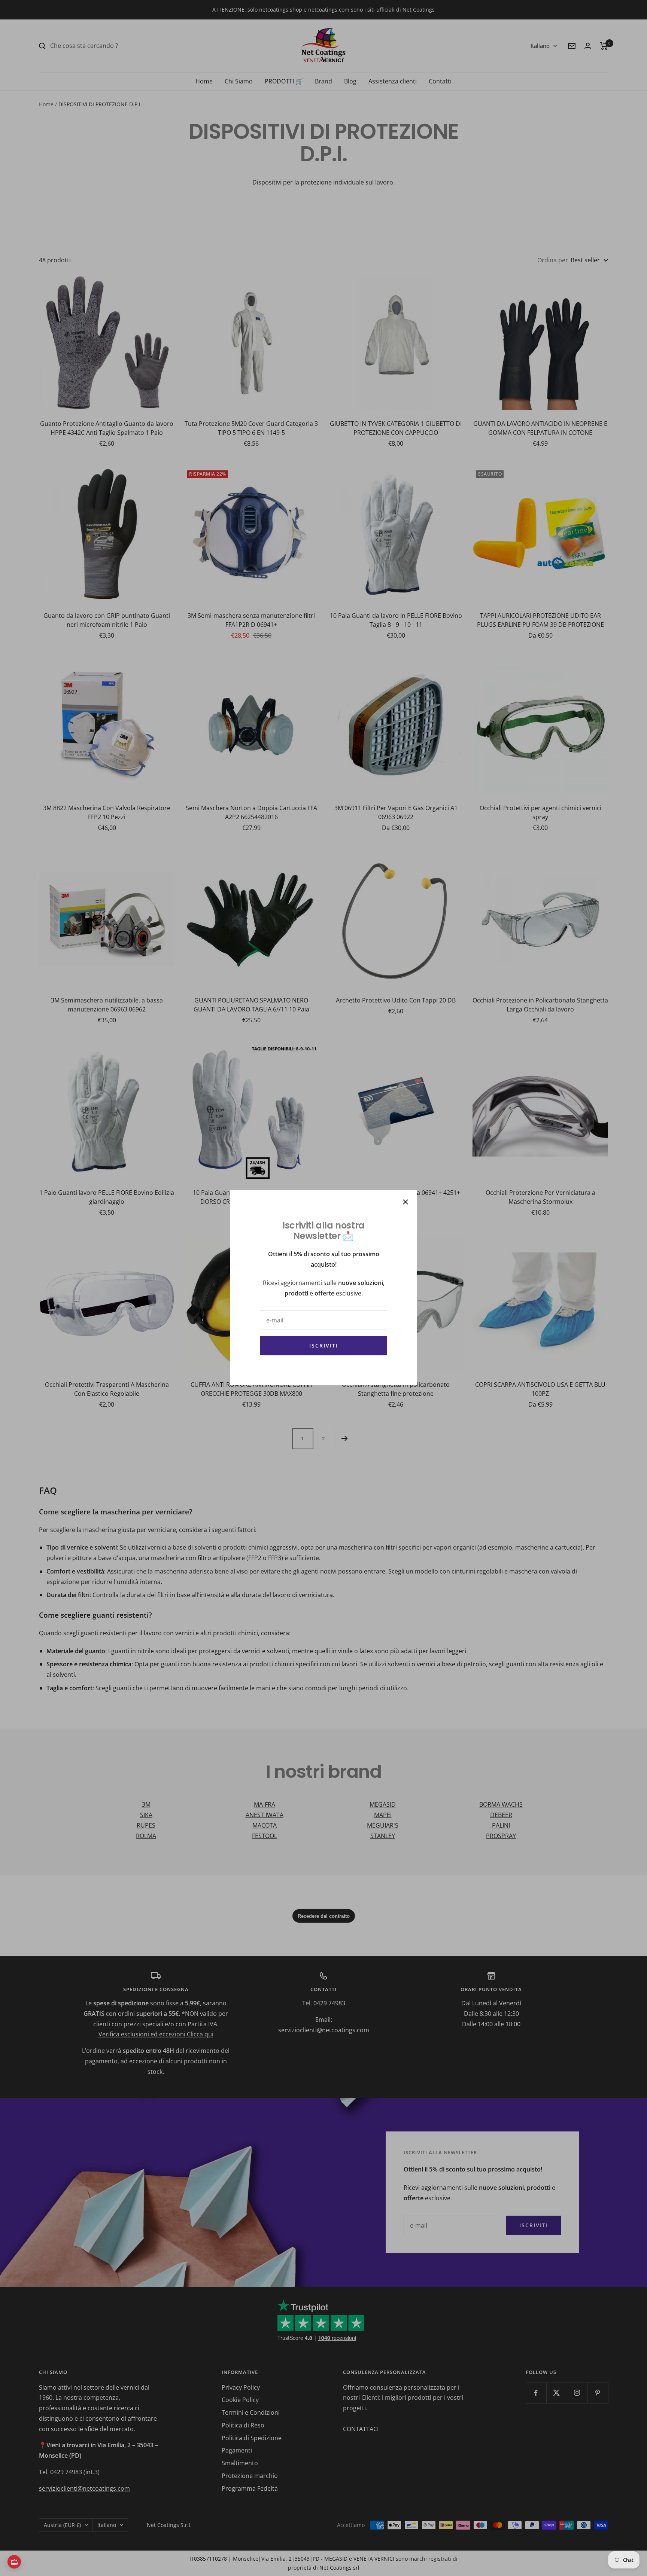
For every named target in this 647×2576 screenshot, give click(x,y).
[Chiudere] (405, 1202)
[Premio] (14, 2562)
